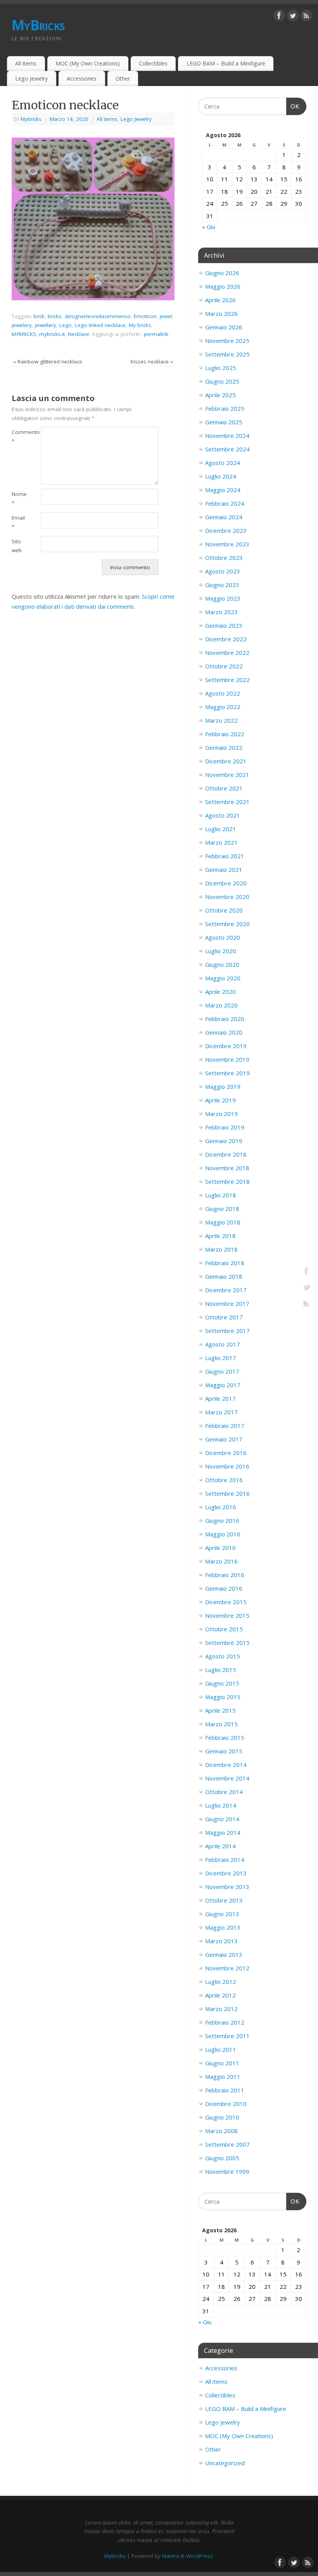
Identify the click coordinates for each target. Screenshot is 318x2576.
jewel (166, 316)
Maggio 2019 (223, 1087)
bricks (55, 316)
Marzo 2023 (221, 612)
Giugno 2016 (222, 1520)
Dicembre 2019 (226, 1046)
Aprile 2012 (220, 1995)
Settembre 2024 (227, 449)
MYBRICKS (24, 334)
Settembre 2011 (227, 2036)
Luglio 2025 (221, 368)
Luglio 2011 (221, 2049)
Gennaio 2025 (224, 422)
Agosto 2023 (223, 571)
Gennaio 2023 (224, 625)
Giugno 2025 (222, 381)
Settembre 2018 (227, 1181)
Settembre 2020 (227, 924)
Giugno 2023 (222, 585)
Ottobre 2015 (224, 1629)
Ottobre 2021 (224, 788)
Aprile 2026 (220, 300)
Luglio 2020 (221, 951)
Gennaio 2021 (224, 870)
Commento (19, 437)
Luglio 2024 (221, 476)
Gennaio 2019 (224, 1141)
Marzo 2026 (221, 313)
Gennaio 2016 (224, 1588)
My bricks (140, 325)
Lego (66, 325)
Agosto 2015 (223, 1656)
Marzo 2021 (221, 842)
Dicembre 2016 (226, 1453)
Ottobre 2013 (224, 1900)
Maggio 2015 (223, 1697)
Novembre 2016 (227, 1466)
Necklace (79, 334)
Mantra (171, 2556)
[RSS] (306, 17)
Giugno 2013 (222, 1914)
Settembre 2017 (227, 1331)
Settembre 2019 (227, 1073)
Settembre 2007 (227, 2144)
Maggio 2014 (223, 1832)
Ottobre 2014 (224, 1792)
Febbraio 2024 (225, 503)
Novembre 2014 (227, 1778)
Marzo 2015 (221, 1724)
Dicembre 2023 (226, 530)
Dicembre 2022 (226, 639)
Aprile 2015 (220, 1710)
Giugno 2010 (222, 2117)
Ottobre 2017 (224, 1317)
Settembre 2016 (227, 1493)
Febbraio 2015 (225, 1737)
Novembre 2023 (227, 544)
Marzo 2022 (221, 720)
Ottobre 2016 (224, 1480)
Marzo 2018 (221, 1249)
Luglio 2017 (221, 1358)
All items (26, 63)
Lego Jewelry (31, 78)
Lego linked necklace (100, 325)
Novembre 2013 (227, 1887)
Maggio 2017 (223, 1385)
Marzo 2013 (221, 1941)
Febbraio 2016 (225, 1575)
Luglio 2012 (221, 1982)
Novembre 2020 (227, 897)
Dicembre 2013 (226, 1873)
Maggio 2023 (223, 598)
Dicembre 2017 (226, 1290)
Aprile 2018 (220, 1236)
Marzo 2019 (221, 1114)
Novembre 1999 (227, 2171)
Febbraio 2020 (225, 1019)
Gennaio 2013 (224, 1954)
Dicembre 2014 (226, 1765)
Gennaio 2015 (224, 1751)
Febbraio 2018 (225, 1263)
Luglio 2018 (221, 1195)
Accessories (82, 78)
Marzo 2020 (221, 1005)
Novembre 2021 (227, 775)
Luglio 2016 (221, 1507)
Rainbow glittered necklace (48, 362)
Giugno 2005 (222, 2158)
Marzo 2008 (221, 2131)
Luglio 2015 (221, 1670)
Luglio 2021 (221, 829)
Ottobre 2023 (224, 558)
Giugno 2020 (222, 964)
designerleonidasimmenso (98, 316)
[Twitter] (293, 17)
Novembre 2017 (227, 1303)
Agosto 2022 (223, 693)
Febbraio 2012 (225, 2022)
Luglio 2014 (221, 1805)
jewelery (22, 325)
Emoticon (145, 316)
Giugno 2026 (222, 273)
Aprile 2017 (220, 1398)
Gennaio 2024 (224, 517)
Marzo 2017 (221, 1412)
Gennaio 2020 (224, 1032)
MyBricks (38, 25)
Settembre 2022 (227, 680)
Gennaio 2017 (224, 1439)
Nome (19, 498)
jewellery (46, 325)
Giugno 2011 (222, 2063)
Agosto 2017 (223, 1344)
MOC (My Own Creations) (88, 63)
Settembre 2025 (227, 354)
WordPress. (200, 2556)
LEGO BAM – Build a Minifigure (226, 63)
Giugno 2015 (222, 1683)
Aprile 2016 (220, 1548)
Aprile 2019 (220, 1100)
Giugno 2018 (222, 1209)
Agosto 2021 (223, 815)
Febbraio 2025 (225, 408)
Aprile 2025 (220, 395)
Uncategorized (225, 2463)
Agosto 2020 (223, 937)
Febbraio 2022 (225, 734)
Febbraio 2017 (225, 1426)
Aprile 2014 (220, 1846)
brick (39, 316)
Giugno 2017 (222, 1371)
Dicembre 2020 (226, 883)
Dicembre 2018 (226, 1154)
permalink (156, 334)
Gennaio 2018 (224, 1276)
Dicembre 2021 (226, 761)
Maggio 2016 (223, 1534)
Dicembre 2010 (226, 2104)
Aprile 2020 (220, 992)
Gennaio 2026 (224, 327)
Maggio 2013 (223, 1927)
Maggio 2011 (223, 2077)
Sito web (17, 546)
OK (293, 106)
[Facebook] (279, 17)
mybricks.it (52, 334)
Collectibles (153, 63)
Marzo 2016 (221, 1561)
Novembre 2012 (227, 1968)
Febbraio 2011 (225, 2090)
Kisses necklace (152, 362)
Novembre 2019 (227, 1059)
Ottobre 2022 (224, 666)
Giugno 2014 (222, 1819)
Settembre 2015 (227, 1643)
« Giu (209, 227)
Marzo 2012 (221, 2009)
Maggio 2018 (223, 1222)
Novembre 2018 (227, 1168)
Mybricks (31, 119)
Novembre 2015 (227, 1615)
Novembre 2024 (227, 436)
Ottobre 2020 (224, 910)
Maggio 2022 (223, 707)
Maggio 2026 (223, 286)
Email (18, 522)
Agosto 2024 (223, 463)
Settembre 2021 (227, 802)
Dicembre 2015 (226, 1602)
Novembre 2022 (227, 653)
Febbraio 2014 (225, 1860)
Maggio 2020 (223, 978)
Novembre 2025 (227, 341)
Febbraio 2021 (225, 856)
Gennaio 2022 (224, 747)
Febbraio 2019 (225, 1127)
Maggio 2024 (223, 490)
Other (123, 78)
